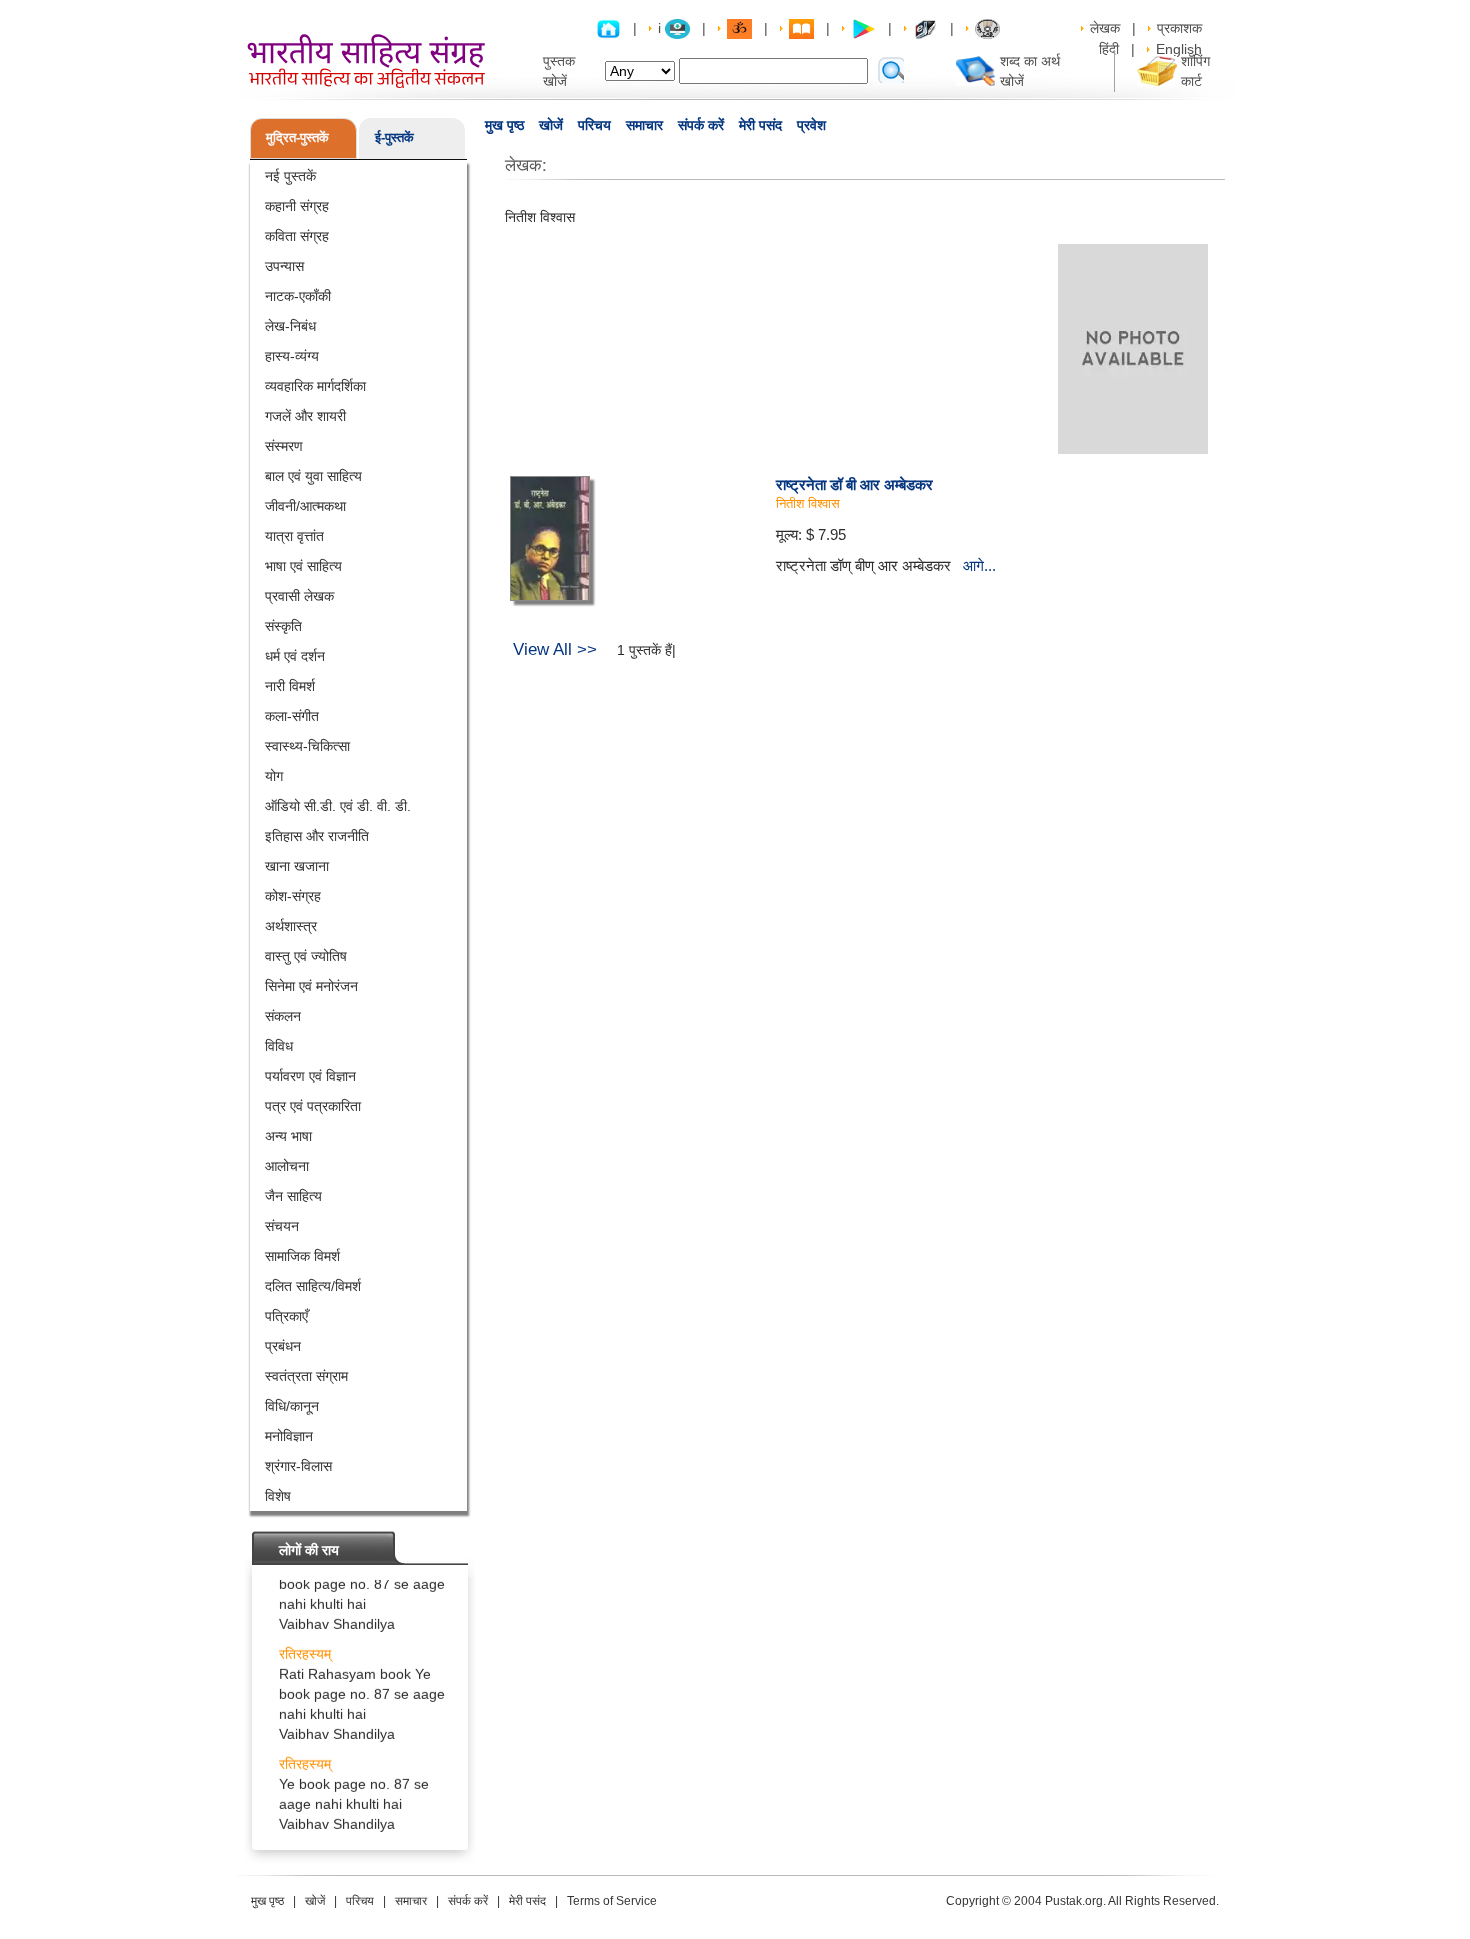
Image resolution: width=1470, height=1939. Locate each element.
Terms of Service (612, 1901)
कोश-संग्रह (293, 896)
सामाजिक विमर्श (302, 1256)
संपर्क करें (701, 125)
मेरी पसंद (760, 125)
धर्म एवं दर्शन (295, 656)
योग (274, 776)
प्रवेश (811, 125)
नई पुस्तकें (290, 176)
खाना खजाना (297, 866)
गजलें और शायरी (305, 416)
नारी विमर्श (290, 686)
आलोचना (287, 1166)
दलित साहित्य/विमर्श (313, 1286)
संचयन (282, 1226)
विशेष (278, 1496)
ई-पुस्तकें (394, 137)
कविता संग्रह (297, 236)
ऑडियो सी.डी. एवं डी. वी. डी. (338, 806)
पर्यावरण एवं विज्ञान (310, 1076)
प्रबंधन (283, 1346)
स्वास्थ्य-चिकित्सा (307, 746)
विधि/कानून (292, 1406)
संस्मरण (284, 446)
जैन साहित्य (293, 1196)
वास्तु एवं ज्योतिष (306, 956)
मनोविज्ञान (289, 1436)
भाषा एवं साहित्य (303, 566)
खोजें (551, 125)
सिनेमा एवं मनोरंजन (311, 986)
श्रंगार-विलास (298, 1466)
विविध (279, 1046)
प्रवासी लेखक (299, 596)
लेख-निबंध (290, 326)
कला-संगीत (292, 716)
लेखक (1105, 28)
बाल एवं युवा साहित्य (313, 476)
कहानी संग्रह (297, 206)
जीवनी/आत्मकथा (305, 506)
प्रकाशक (1179, 28)
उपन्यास (284, 266)
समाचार (644, 125)
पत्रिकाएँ (286, 1316)
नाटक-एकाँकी (298, 296)
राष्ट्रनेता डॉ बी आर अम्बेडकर (854, 484)
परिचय (594, 125)
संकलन (283, 1016)
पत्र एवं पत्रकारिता (313, 1106)
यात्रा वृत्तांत (294, 536)
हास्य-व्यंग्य (292, 356)
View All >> (555, 649)
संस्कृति (283, 626)
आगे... (979, 565)
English (1179, 49)
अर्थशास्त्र (291, 926)
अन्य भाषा (288, 1136)
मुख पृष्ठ (504, 125)
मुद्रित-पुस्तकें (297, 137)
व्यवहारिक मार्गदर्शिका (315, 386)
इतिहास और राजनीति (317, 836)
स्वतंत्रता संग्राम (306, 1376)
